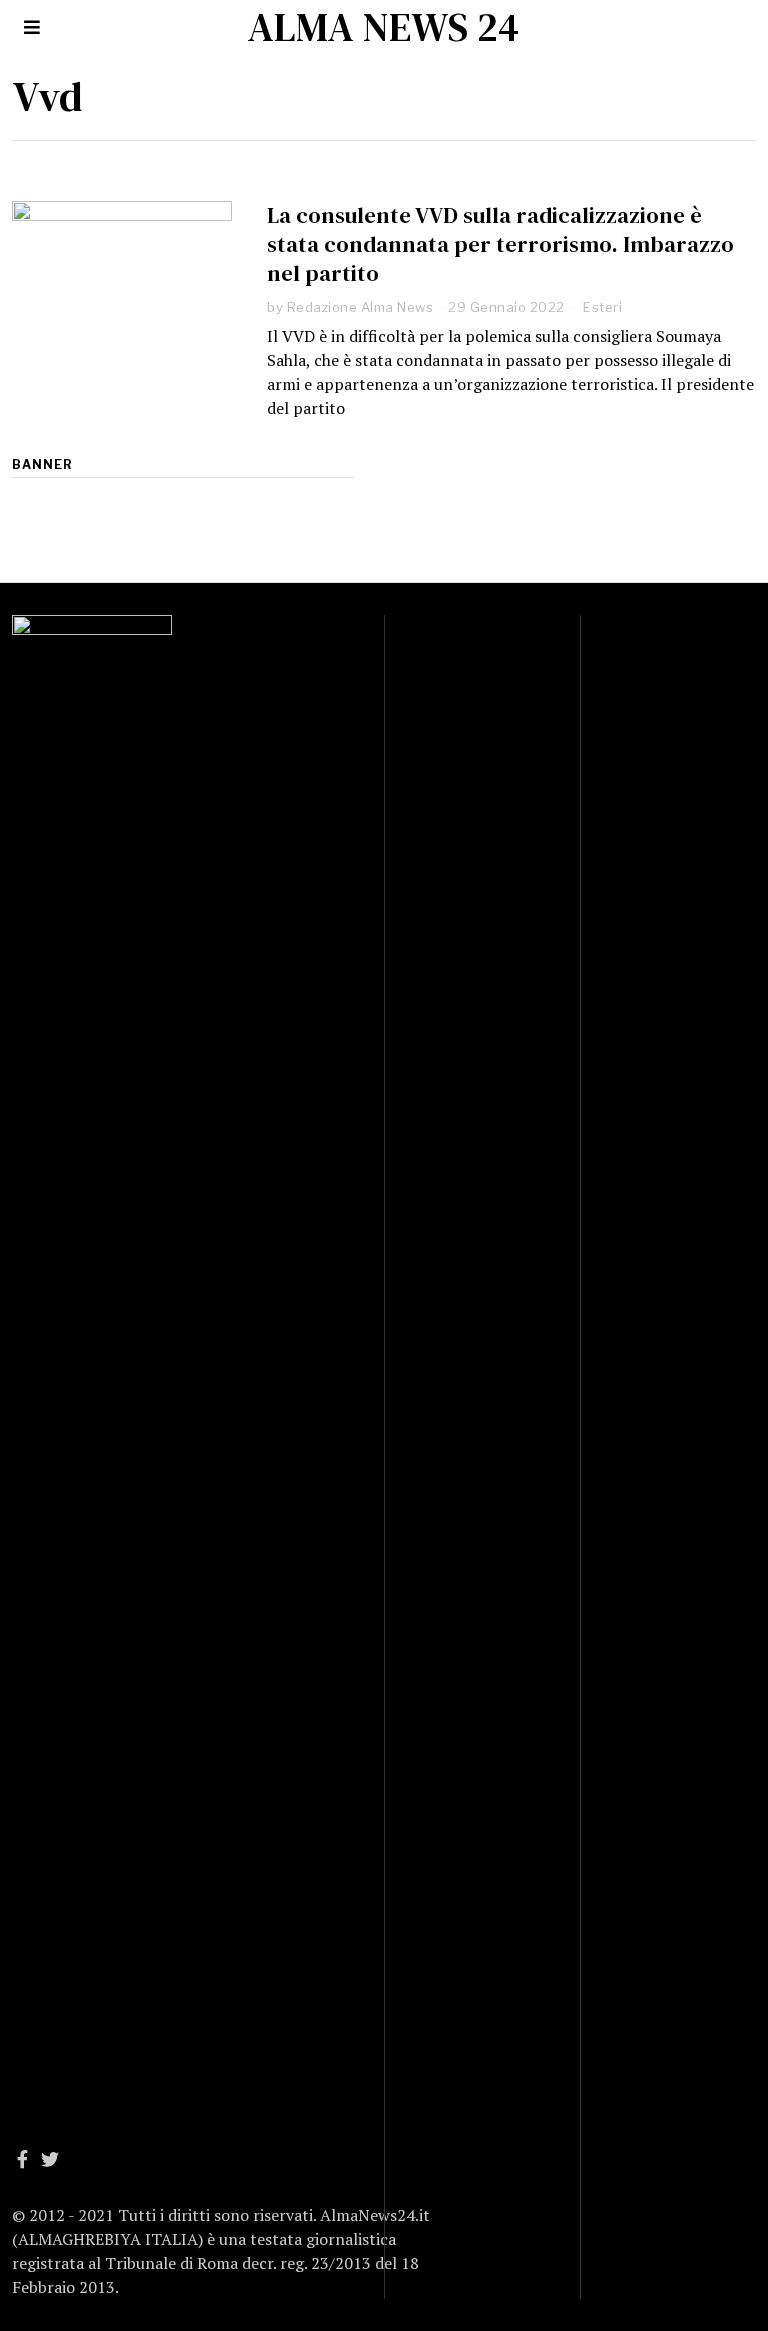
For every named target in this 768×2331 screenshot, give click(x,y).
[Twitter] (50, 2159)
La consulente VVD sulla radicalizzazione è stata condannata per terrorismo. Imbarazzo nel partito (500, 244)
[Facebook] (22, 2159)
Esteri (602, 307)
